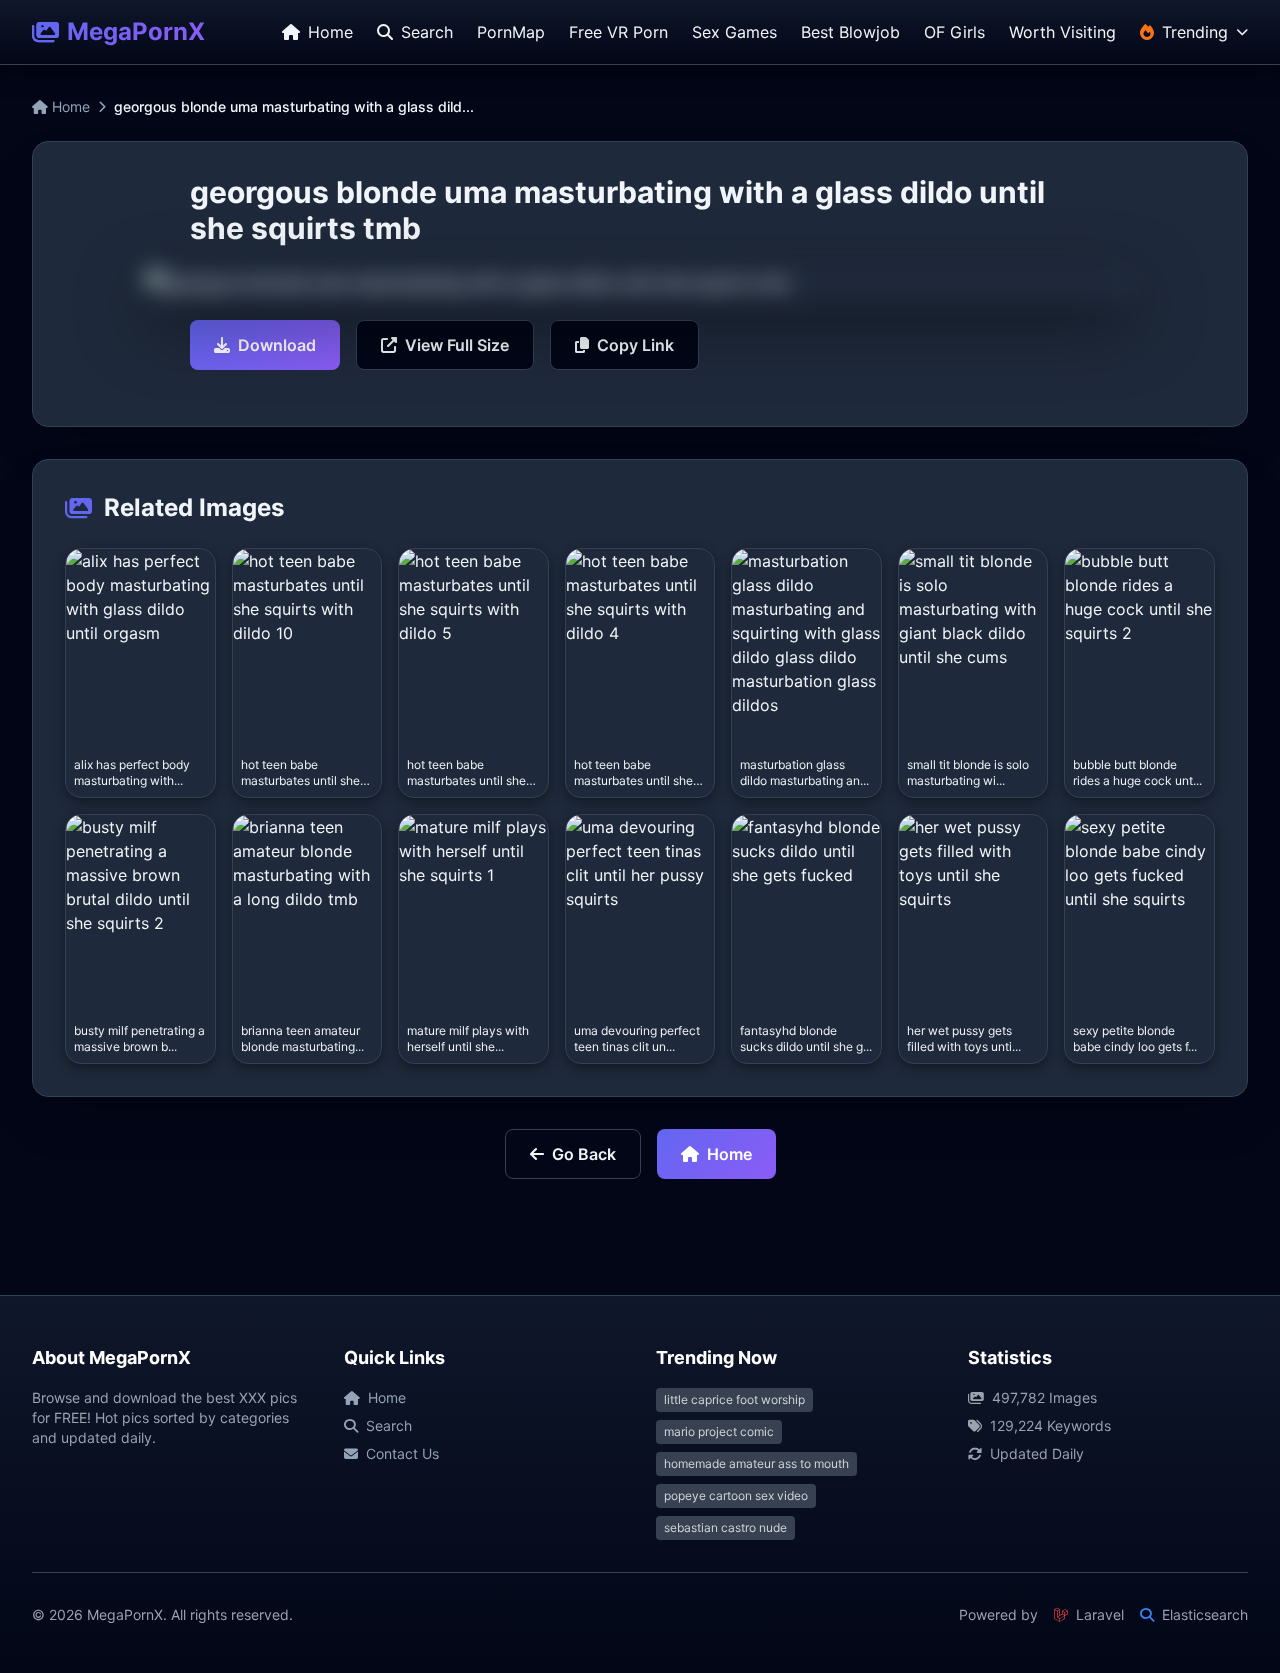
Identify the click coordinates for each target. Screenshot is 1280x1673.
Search (389, 1425)
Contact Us (402, 1453)
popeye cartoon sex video (736, 1495)
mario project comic (719, 1431)
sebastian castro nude (725, 1527)
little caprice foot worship (734, 1399)
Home (69, 106)
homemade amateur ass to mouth (756, 1463)
